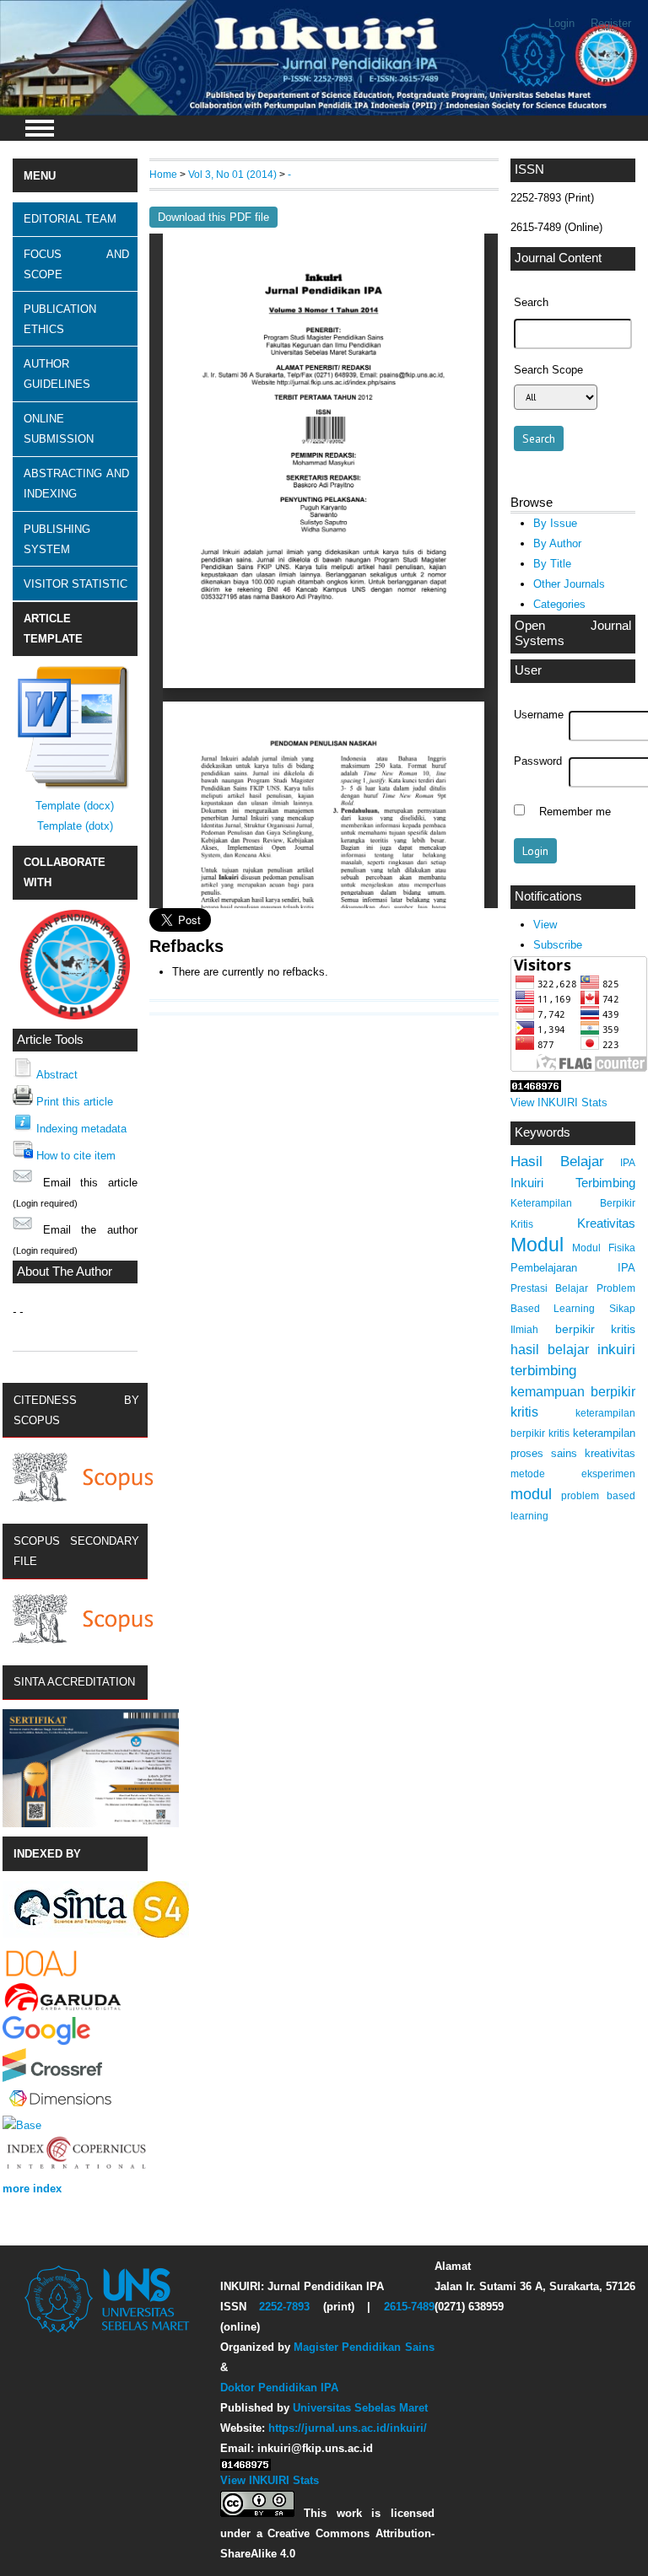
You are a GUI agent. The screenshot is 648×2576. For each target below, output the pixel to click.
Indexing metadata (81, 1129)
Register (611, 23)
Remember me (575, 812)
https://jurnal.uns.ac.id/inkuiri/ (348, 2428)
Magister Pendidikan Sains (364, 2347)
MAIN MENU (40, 128)
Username (539, 715)
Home (163, 174)
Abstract (57, 1075)
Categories (559, 604)
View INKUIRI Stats (559, 1102)
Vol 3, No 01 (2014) (232, 174)
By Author (557, 543)
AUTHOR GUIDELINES (57, 374)
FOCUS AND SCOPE (76, 264)
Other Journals (569, 584)
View (545, 925)
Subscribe (558, 945)
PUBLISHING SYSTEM (57, 539)
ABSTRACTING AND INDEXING (76, 484)
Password (538, 761)
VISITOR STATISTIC (76, 584)
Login (562, 23)
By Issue (555, 523)
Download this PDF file (213, 217)
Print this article (75, 1102)
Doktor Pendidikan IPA (279, 2388)
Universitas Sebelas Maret (360, 2408)
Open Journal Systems (573, 633)
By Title (552, 564)
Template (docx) (75, 806)
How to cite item (76, 1156)
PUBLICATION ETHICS (60, 319)
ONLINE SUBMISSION (59, 429)
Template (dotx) (75, 826)
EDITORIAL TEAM (70, 219)
